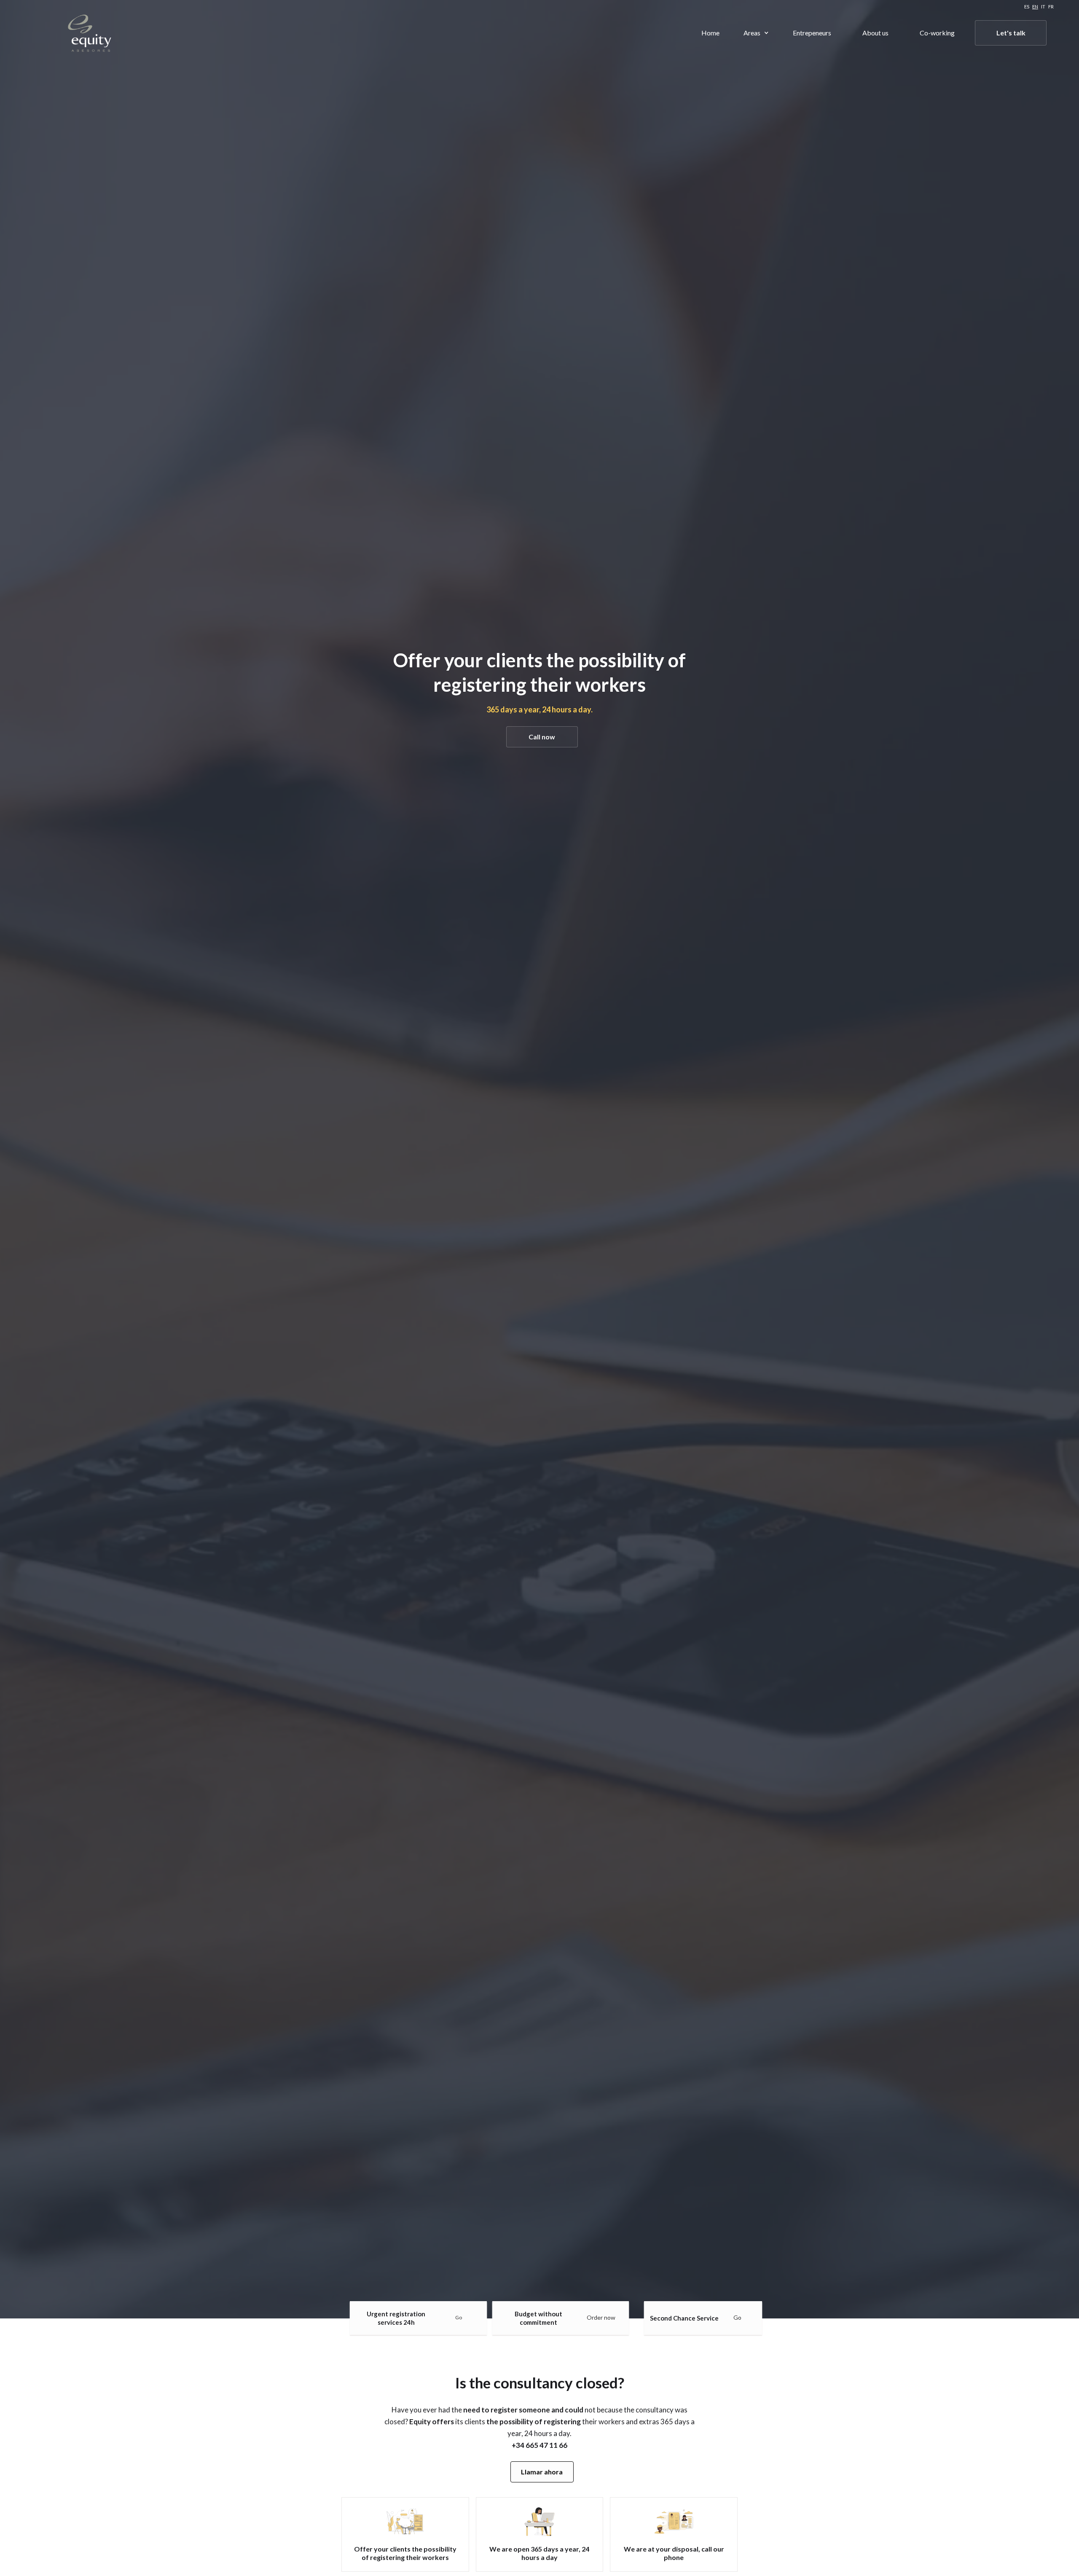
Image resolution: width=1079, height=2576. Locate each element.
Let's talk (1011, 33)
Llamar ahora (542, 2472)
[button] (756, 33)
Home (710, 33)
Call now (542, 737)
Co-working (937, 33)
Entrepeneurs (812, 33)
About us (875, 33)
